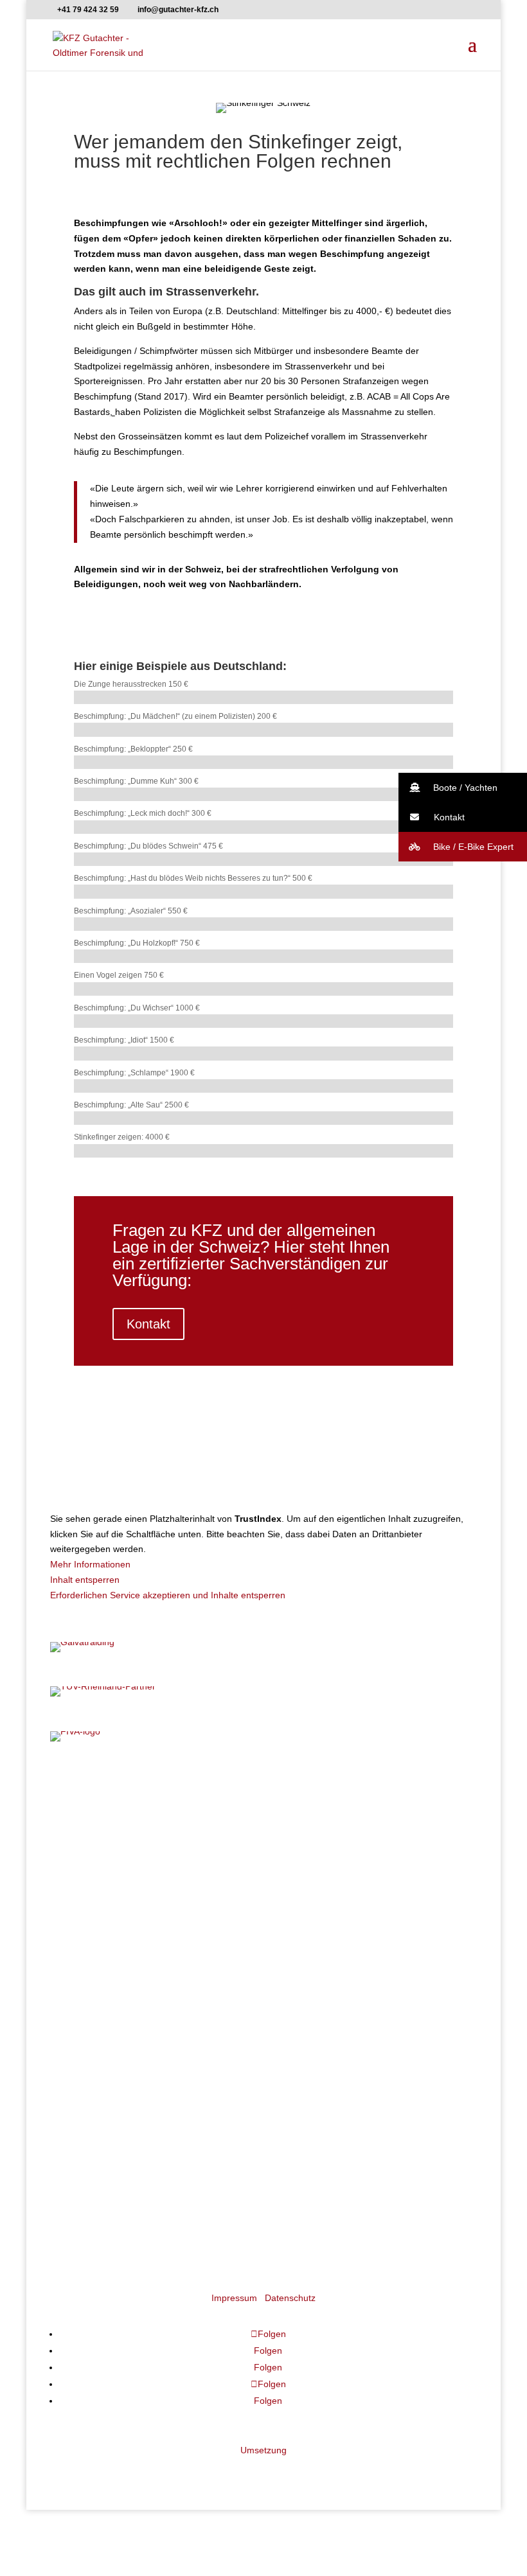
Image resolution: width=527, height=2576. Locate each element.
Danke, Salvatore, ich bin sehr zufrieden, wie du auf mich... (179, 1993)
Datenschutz (290, 2298)
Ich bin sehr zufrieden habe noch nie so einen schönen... (174, 2031)
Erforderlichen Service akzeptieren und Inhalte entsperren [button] (168, 1595)
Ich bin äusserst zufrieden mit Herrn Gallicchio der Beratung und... (193, 2107)
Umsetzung (263, 2450)
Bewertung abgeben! (93, 2180)
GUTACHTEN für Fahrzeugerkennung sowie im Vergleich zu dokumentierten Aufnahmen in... (247, 1804)
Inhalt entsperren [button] (85, 1580)
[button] (463, 788)
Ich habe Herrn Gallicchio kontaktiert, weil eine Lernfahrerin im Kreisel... (205, 2069)
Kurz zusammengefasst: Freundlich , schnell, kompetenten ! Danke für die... (213, 1842)
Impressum (234, 2298)
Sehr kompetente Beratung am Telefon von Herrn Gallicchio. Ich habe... (204, 2145)
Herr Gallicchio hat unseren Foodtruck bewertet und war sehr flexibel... (203, 1918)
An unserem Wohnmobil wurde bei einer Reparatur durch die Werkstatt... (207, 1880)
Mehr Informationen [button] (90, 1564)
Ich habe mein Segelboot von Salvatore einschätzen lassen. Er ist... (196, 1955)
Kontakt (148, 1324)
